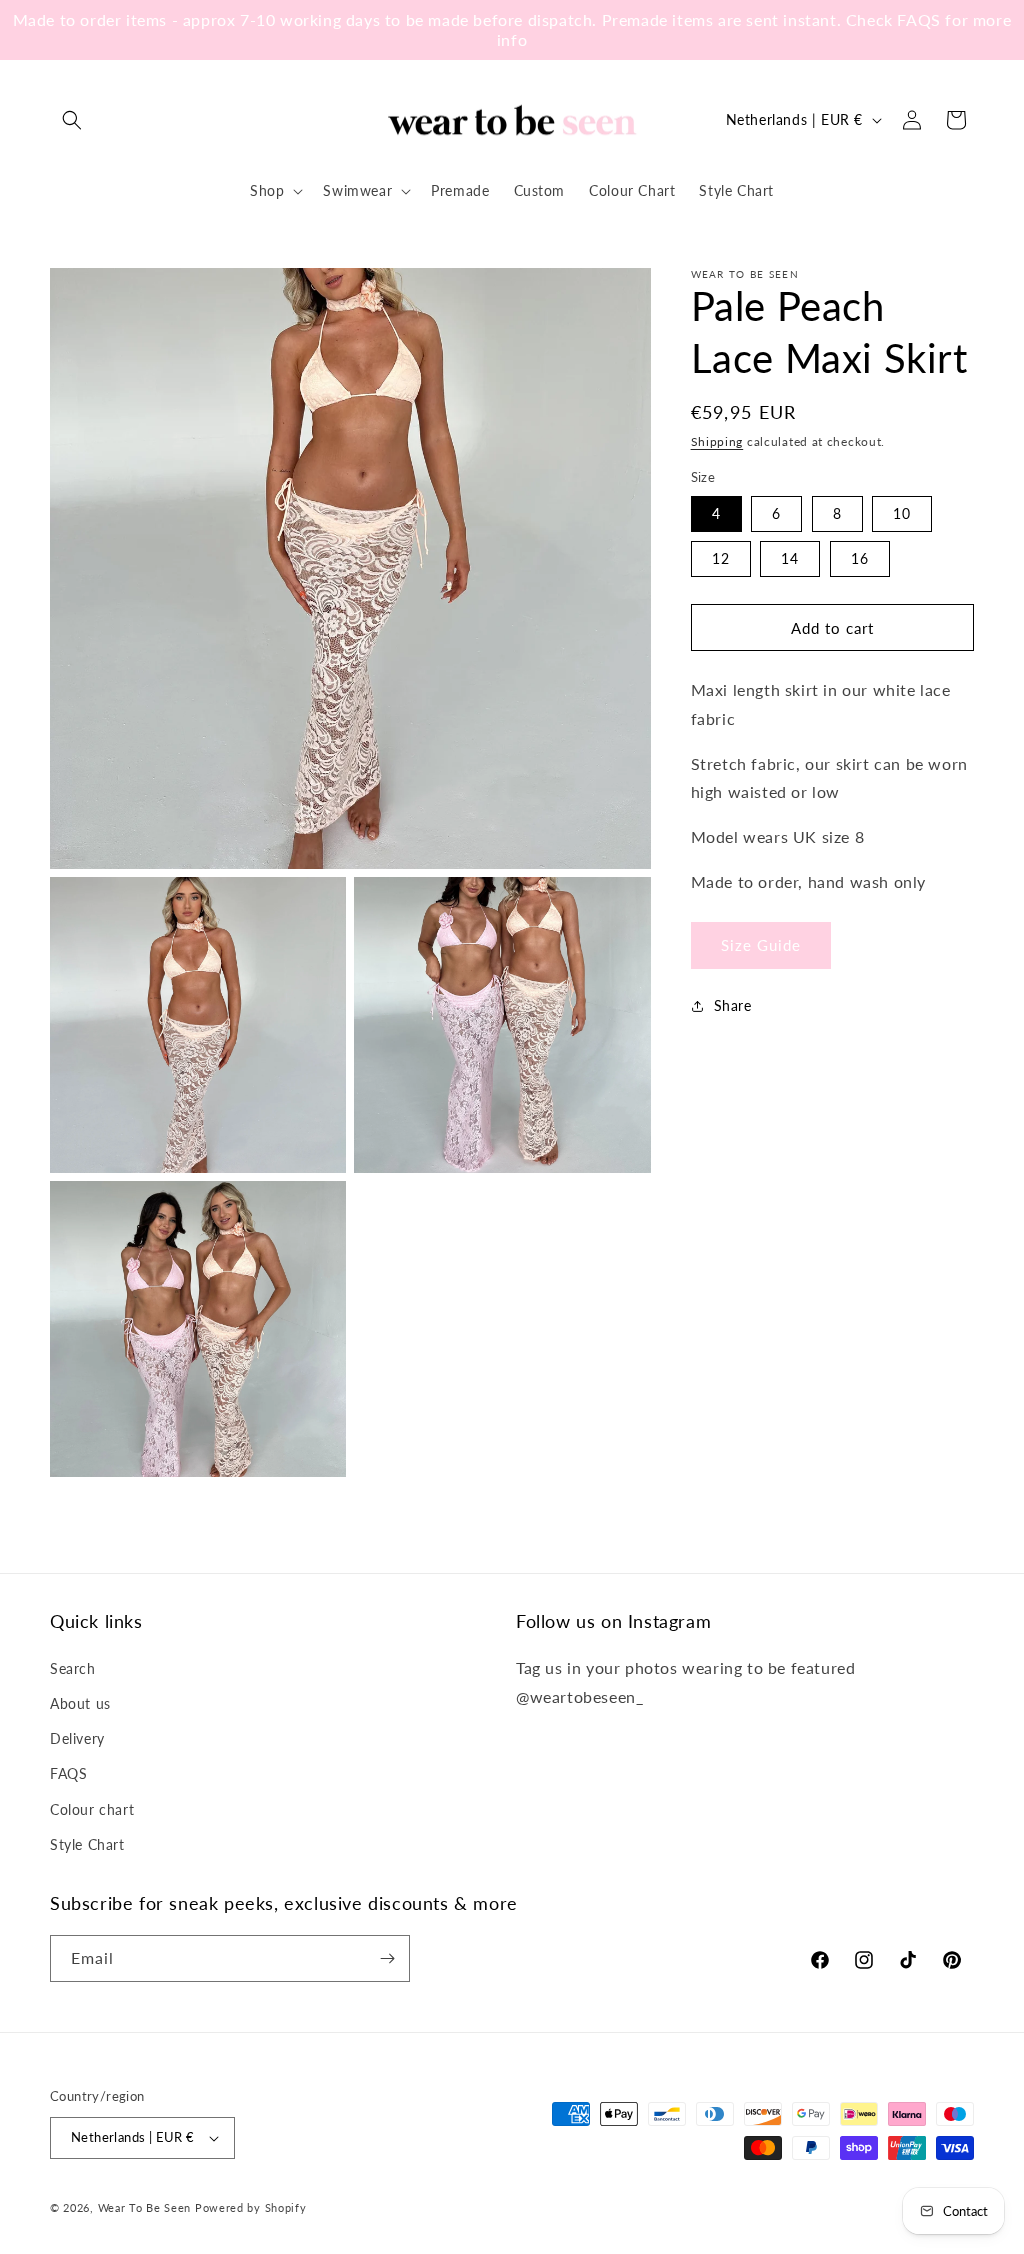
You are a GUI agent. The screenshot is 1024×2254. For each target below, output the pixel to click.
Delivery (77, 1738)
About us (80, 1703)
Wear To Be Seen (145, 2207)
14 (790, 558)
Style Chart (87, 1844)
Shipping (717, 441)
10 (902, 513)
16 (860, 558)
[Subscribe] (387, 1958)
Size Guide (761, 945)
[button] (72, 120)
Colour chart (92, 1809)
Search (73, 1668)
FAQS (68, 1773)
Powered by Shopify (251, 2207)
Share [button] (733, 1005)
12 (721, 558)
